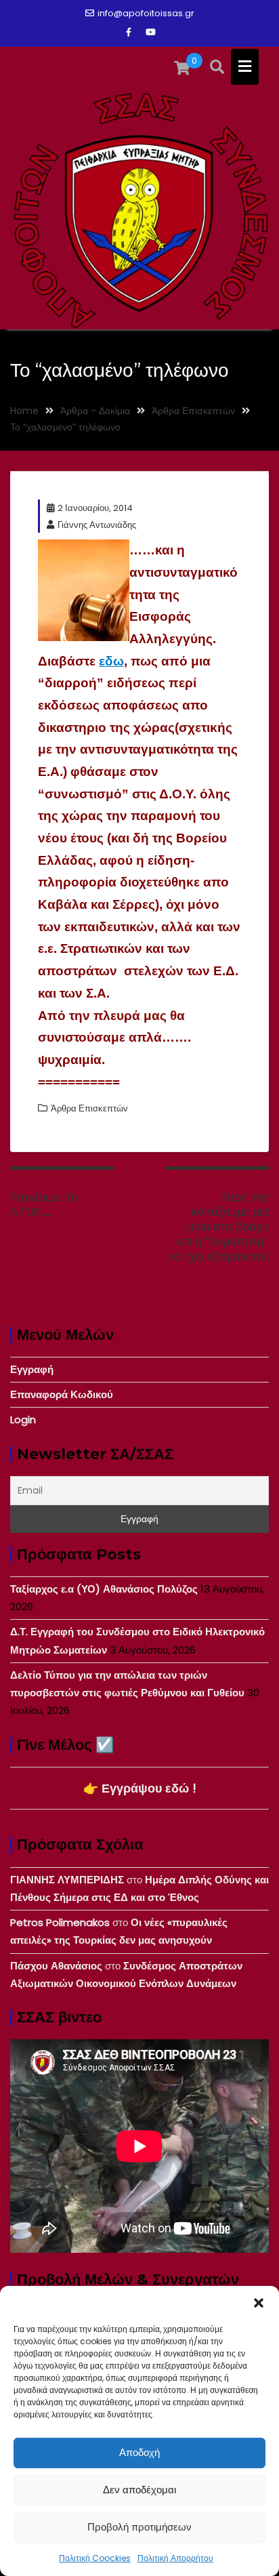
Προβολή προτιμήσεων (139, 2527)
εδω (111, 661)
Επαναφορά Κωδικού (62, 1394)
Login (23, 1419)
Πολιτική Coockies (95, 2558)
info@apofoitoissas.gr (146, 13)
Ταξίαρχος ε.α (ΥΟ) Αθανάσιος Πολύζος (104, 1589)
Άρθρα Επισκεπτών (89, 1108)
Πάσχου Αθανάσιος (56, 1966)
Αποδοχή (139, 2452)
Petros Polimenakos (60, 1922)
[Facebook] (129, 33)
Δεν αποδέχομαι (139, 2490)
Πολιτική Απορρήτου (175, 2558)
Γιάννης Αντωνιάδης (97, 525)
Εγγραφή (32, 1369)
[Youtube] (150, 33)
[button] (259, 2303)
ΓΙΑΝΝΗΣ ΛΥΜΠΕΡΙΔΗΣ (67, 1880)
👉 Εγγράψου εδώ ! (140, 1788)
